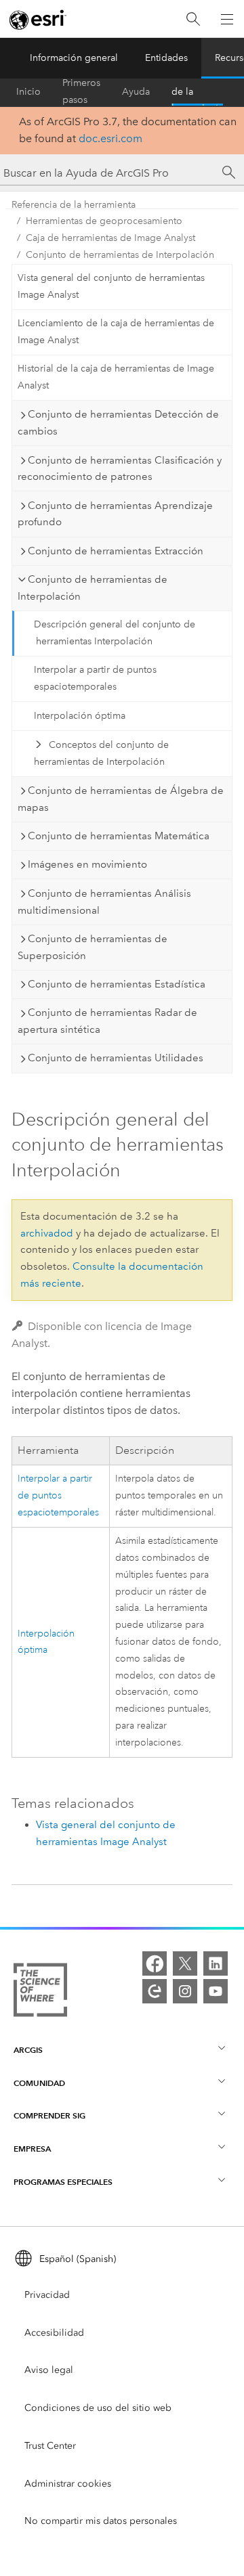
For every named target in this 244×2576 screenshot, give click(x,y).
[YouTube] (216, 1991)
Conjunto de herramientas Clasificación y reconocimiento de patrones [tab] (120, 469)
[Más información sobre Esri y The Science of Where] (40, 1993)
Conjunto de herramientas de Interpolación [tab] (93, 588)
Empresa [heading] (32, 2149)
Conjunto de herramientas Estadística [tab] (117, 984)
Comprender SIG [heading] (49, 2115)
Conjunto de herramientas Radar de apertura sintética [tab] (107, 1021)
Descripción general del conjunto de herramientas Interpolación (115, 633)
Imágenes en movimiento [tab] (87, 864)
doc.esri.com (110, 138)
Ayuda (136, 92)
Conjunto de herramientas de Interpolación (120, 255)
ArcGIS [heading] (28, 2050)
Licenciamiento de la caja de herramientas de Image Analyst (116, 332)
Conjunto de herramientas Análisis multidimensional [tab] (104, 902)
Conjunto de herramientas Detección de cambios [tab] (118, 423)
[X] (185, 1963)
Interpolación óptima (80, 716)
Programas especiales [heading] (63, 2182)
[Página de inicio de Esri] (38, 20)
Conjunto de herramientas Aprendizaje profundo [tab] (115, 514)
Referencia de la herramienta (197, 92)
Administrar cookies (68, 2484)
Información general (74, 58)
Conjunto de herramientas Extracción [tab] (116, 551)
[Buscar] (193, 19)
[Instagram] (185, 1991)
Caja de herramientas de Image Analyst (110, 238)
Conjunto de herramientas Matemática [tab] (119, 836)
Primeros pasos (81, 92)
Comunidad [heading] (39, 2083)
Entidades (166, 58)
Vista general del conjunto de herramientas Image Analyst (111, 286)
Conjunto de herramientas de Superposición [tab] (93, 947)
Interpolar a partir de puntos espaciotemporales (95, 678)
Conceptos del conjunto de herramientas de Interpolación (101, 753)
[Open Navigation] (227, 19)
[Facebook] (155, 1963)
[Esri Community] (155, 1991)
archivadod (47, 1233)
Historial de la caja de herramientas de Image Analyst (116, 377)
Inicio (28, 92)
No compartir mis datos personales (101, 2521)
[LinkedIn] (216, 1963)
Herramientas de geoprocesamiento (104, 221)
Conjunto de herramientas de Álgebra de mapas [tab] (121, 799)
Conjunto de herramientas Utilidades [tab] (116, 1058)
